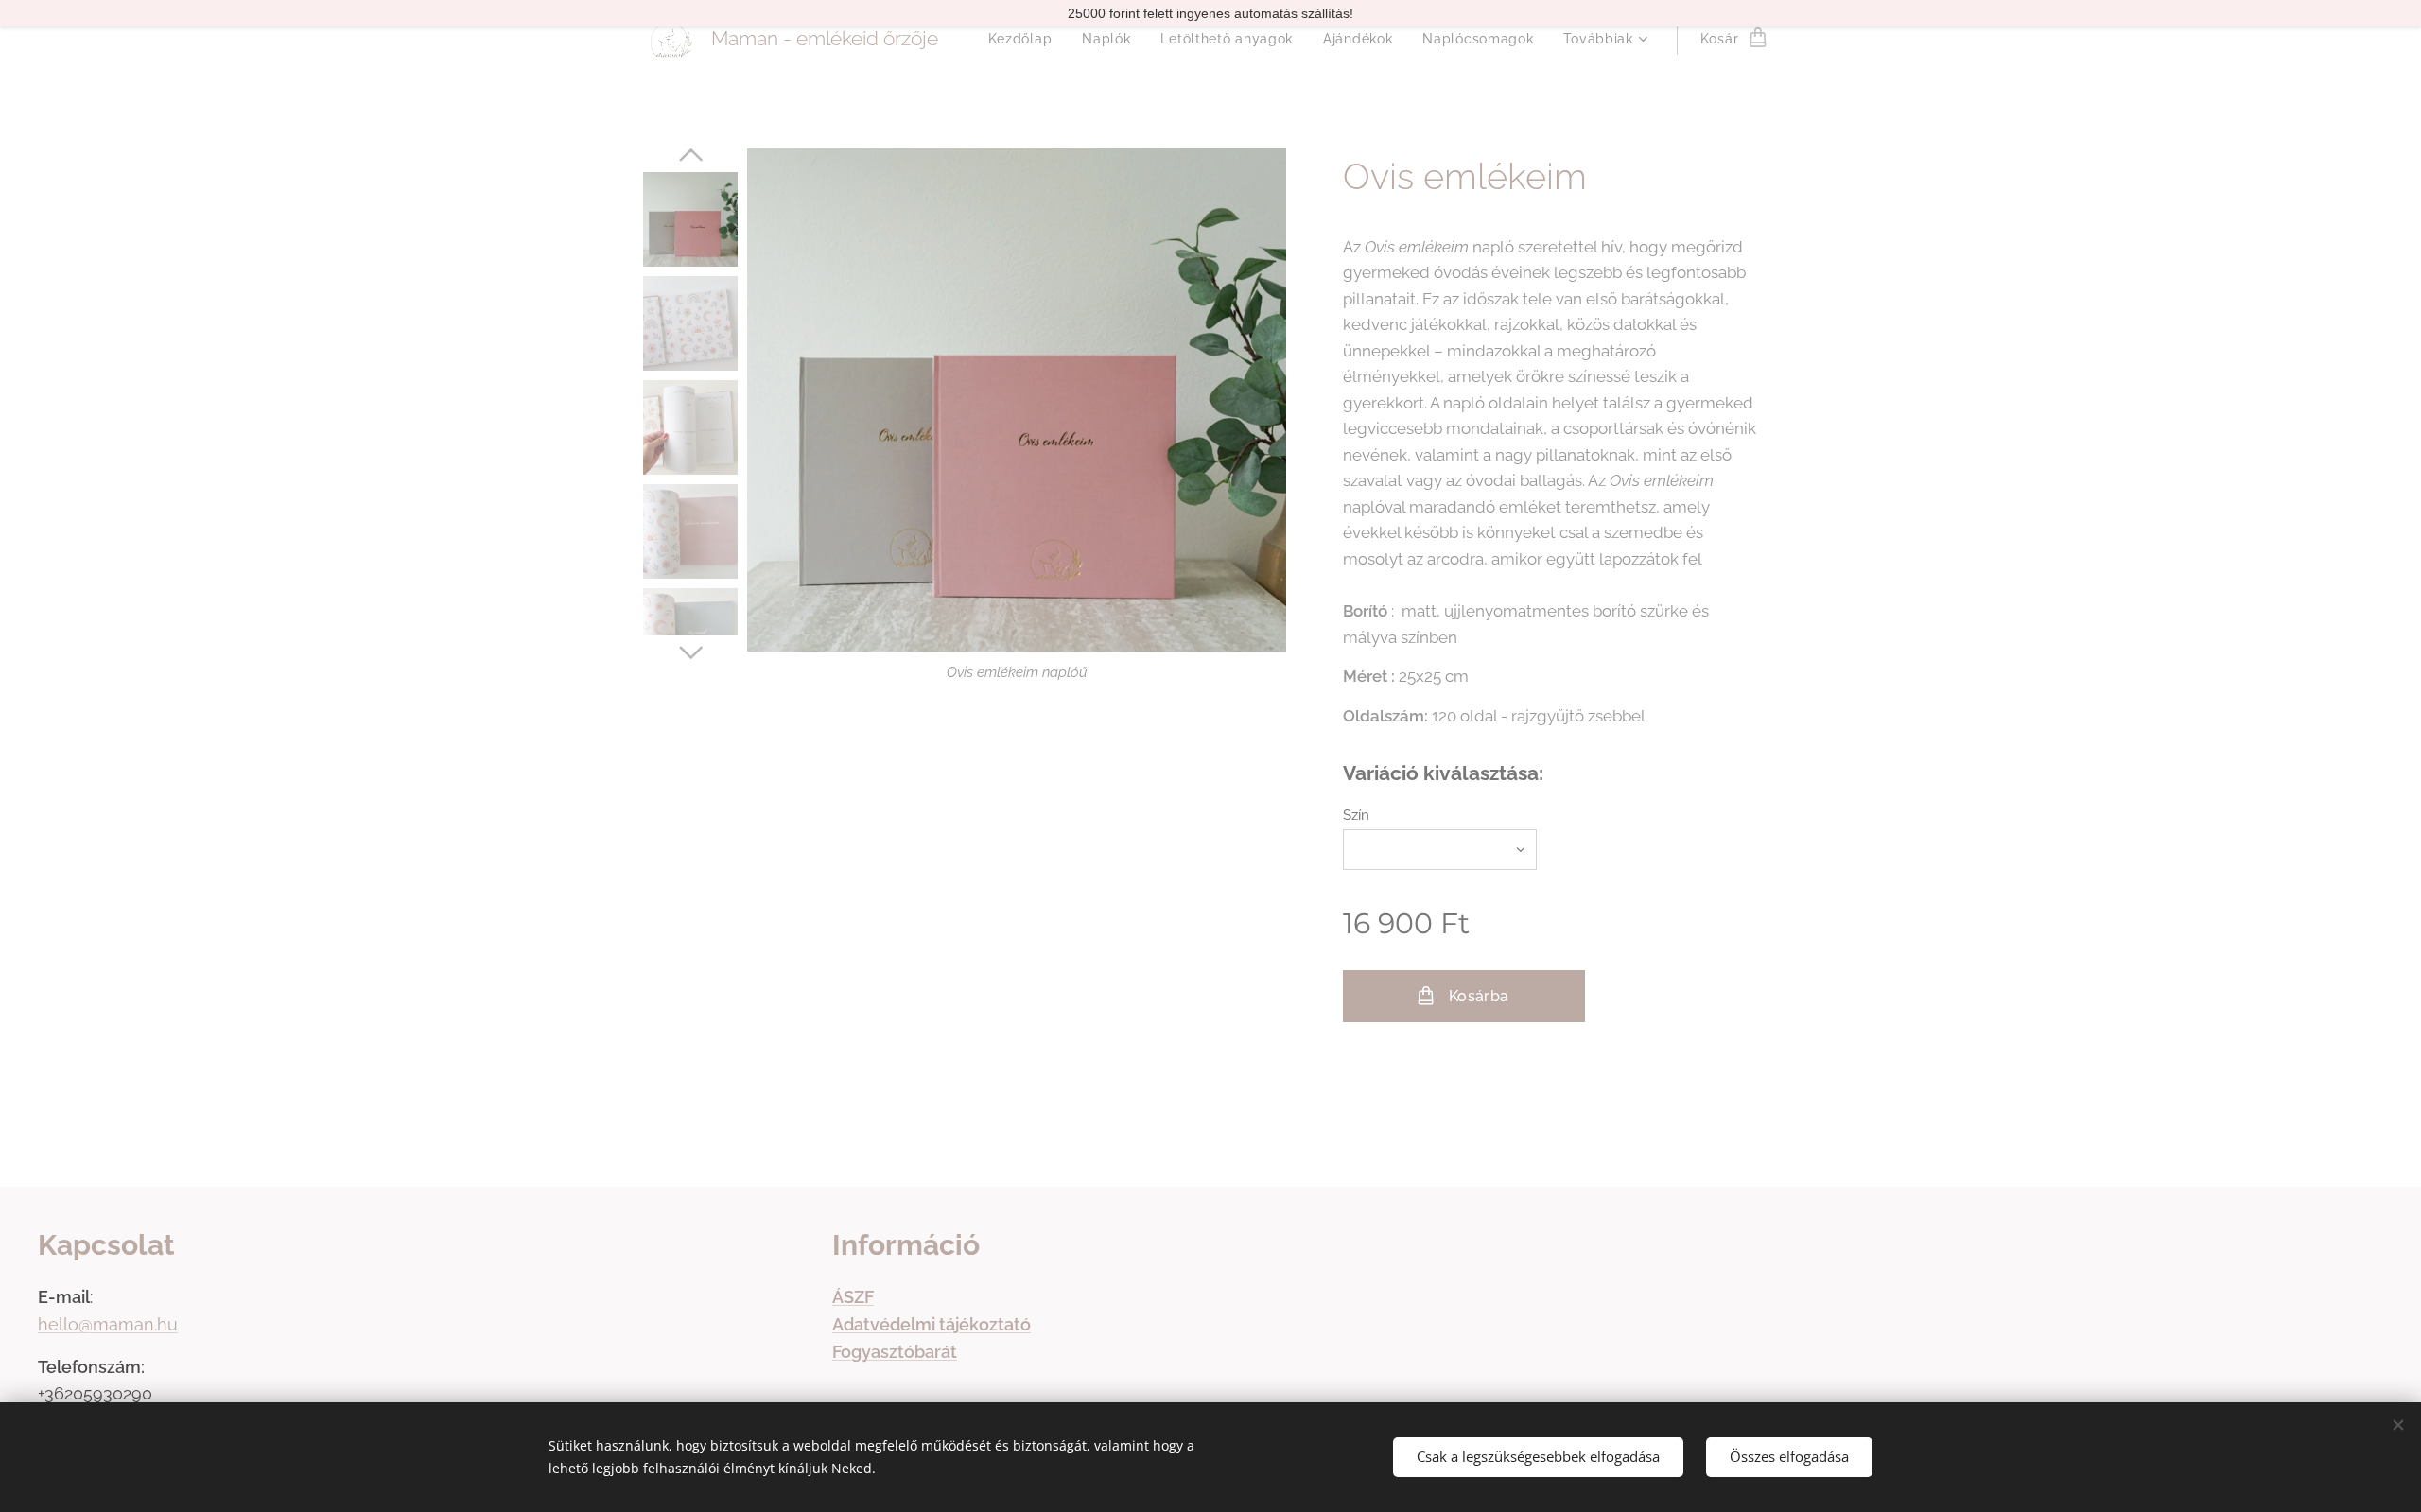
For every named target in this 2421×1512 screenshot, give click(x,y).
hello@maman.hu (108, 1324)
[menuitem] (1026, 39)
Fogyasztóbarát (895, 1352)
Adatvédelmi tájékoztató (932, 1324)
